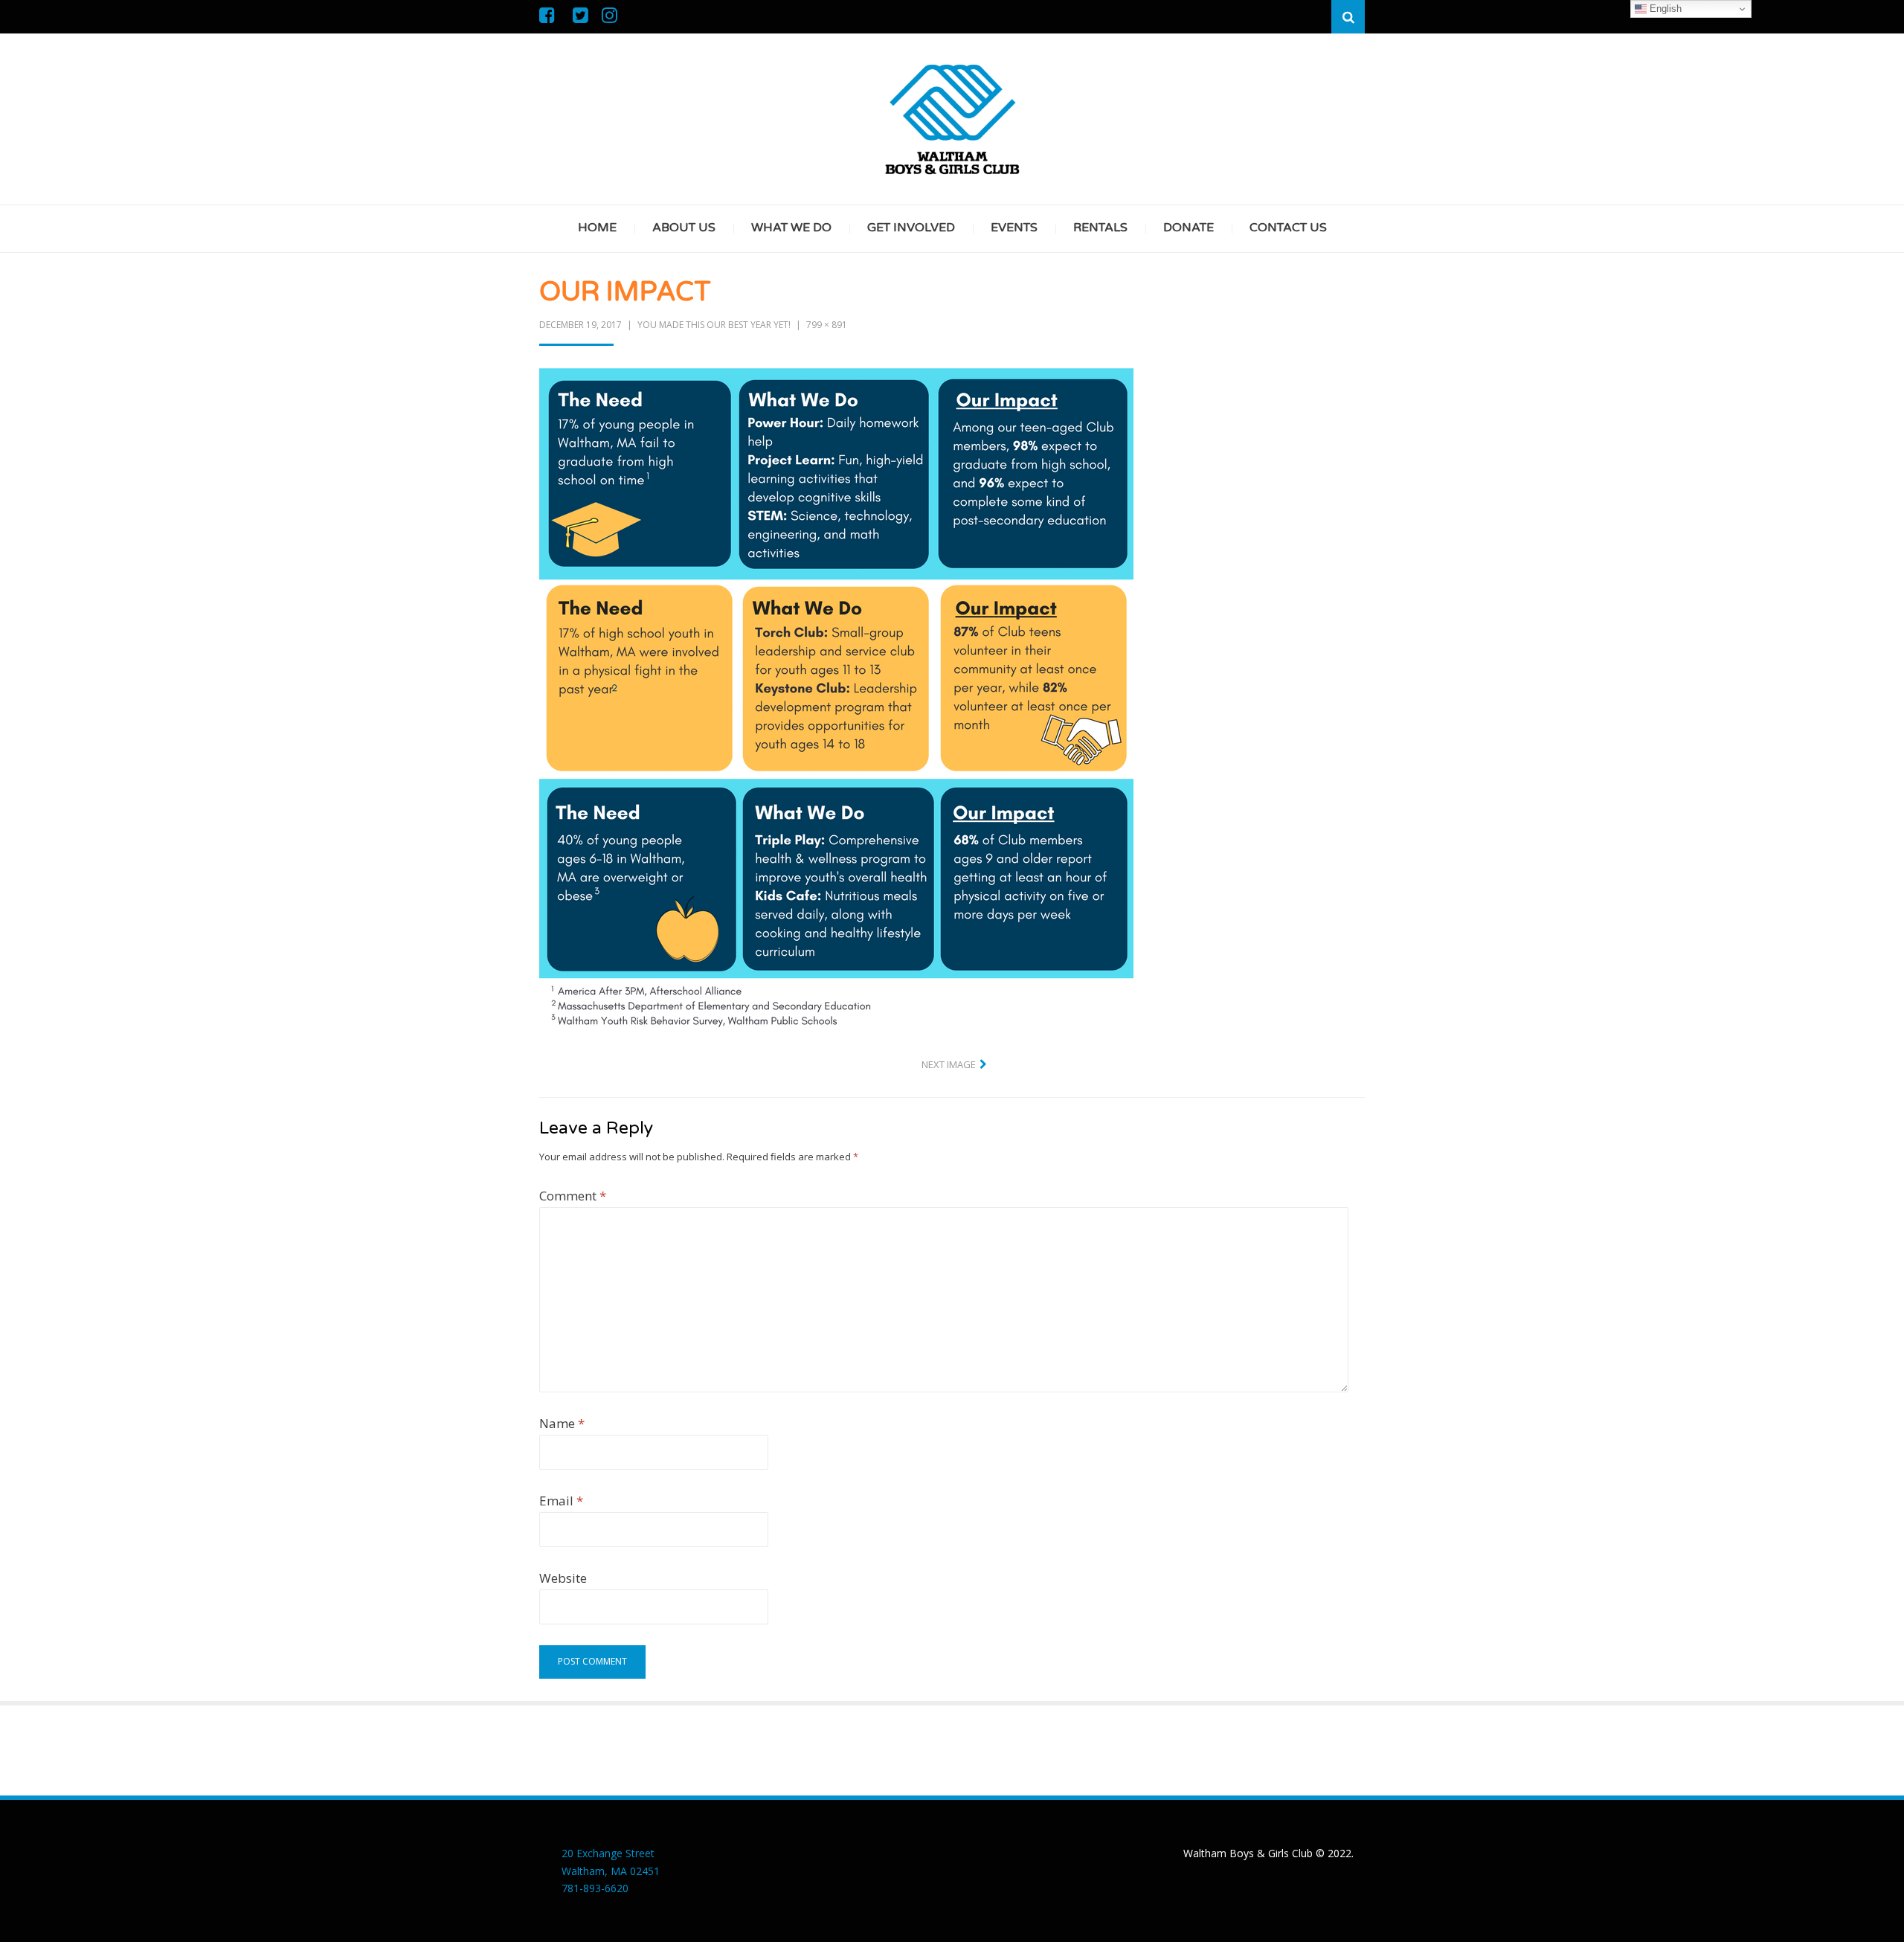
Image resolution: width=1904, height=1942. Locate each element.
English (1664, 9)
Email (561, 1501)
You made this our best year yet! (714, 325)
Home (597, 228)
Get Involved (911, 228)
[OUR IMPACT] (836, 698)
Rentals (1100, 228)
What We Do (791, 228)
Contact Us (1288, 228)
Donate (1189, 228)
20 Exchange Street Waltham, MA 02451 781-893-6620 (611, 1871)
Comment (573, 1196)
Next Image (949, 1064)
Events (1014, 228)
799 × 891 (827, 325)
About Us (684, 228)
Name (562, 1423)
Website (563, 1578)
